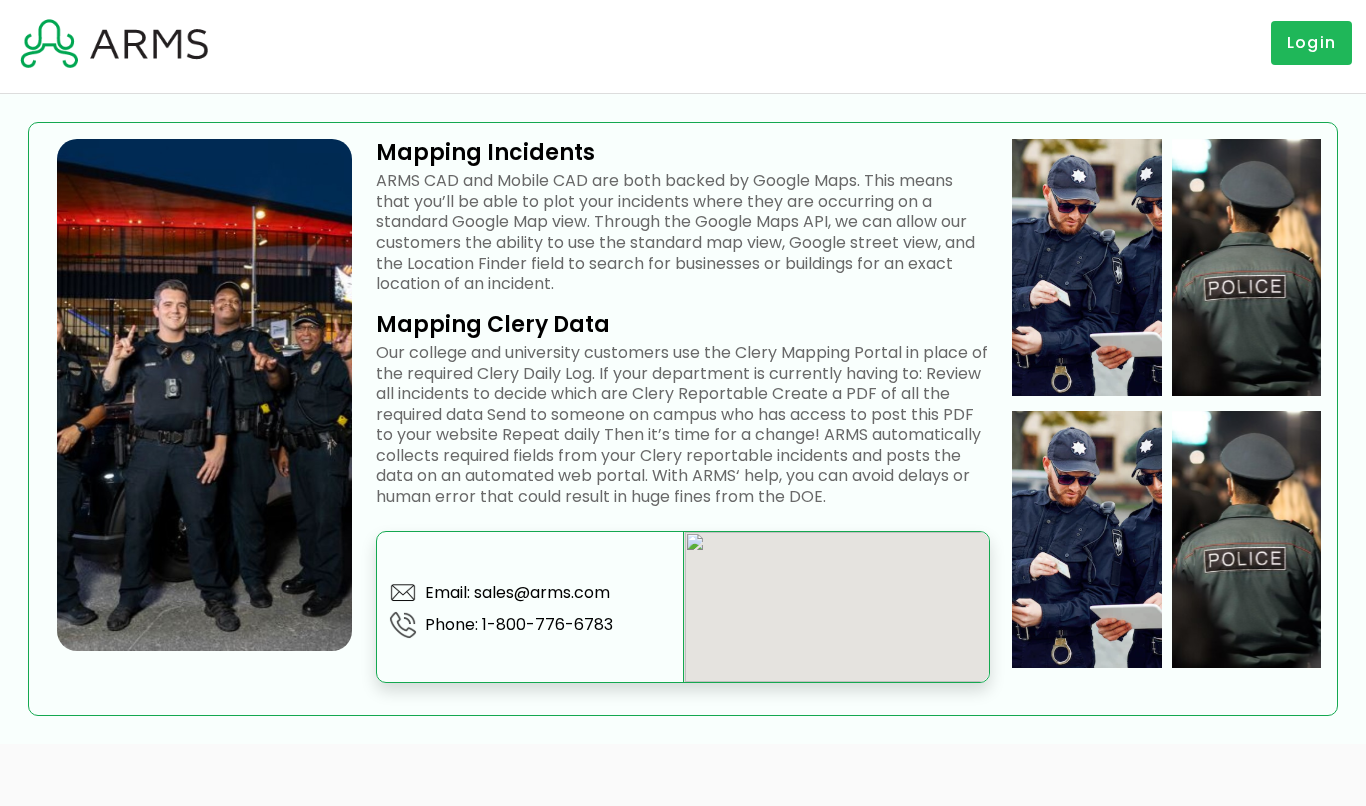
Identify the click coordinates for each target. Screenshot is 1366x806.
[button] (116, 42)
